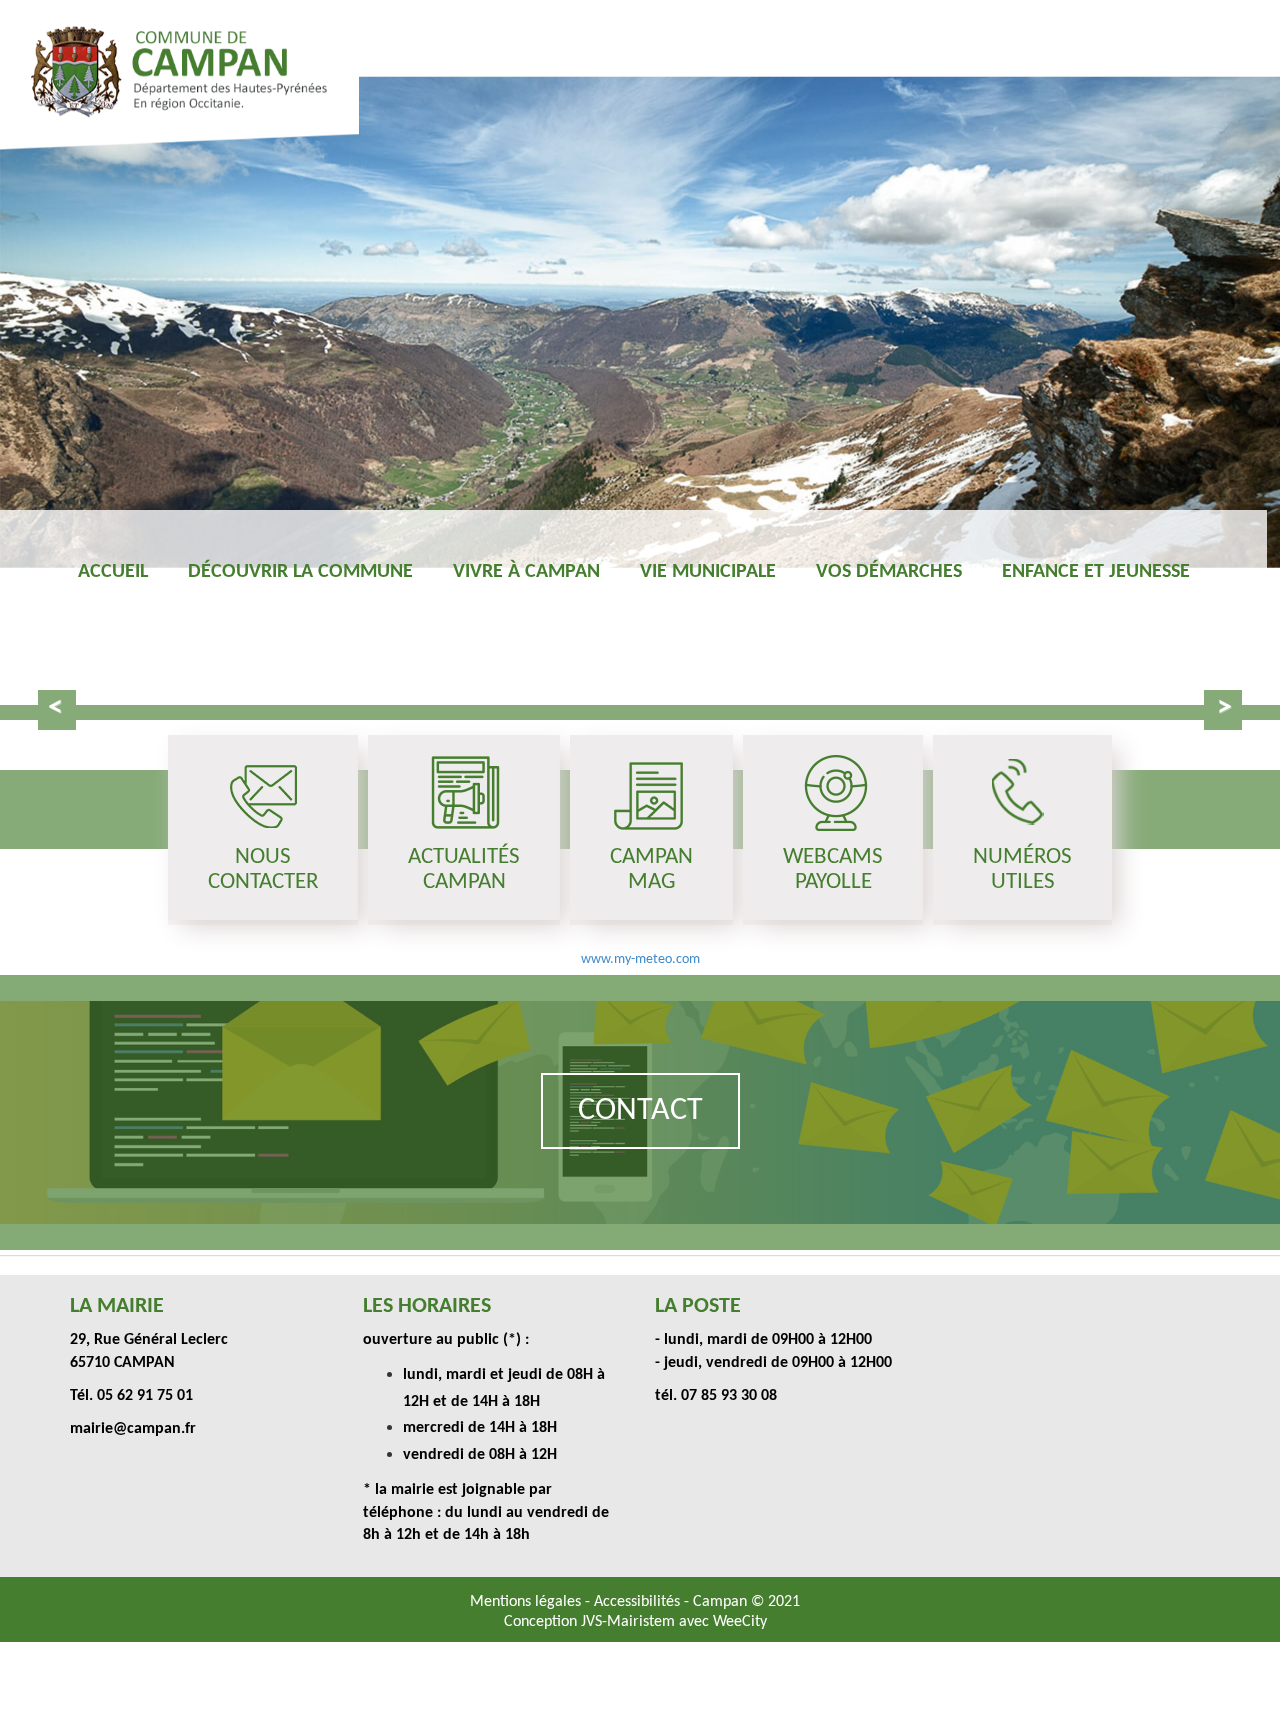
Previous (57, 710)
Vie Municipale (708, 572)
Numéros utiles (1022, 870)
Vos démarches (889, 572)
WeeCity (740, 1622)
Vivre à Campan (526, 572)
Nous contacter (263, 870)
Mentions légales (527, 1602)
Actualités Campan (464, 870)
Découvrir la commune (300, 572)
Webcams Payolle (833, 870)
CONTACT (640, 1111)
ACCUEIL (113, 572)
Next (1223, 710)
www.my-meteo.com (640, 959)
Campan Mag (651, 870)
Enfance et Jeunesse (1096, 572)
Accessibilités (639, 1602)
